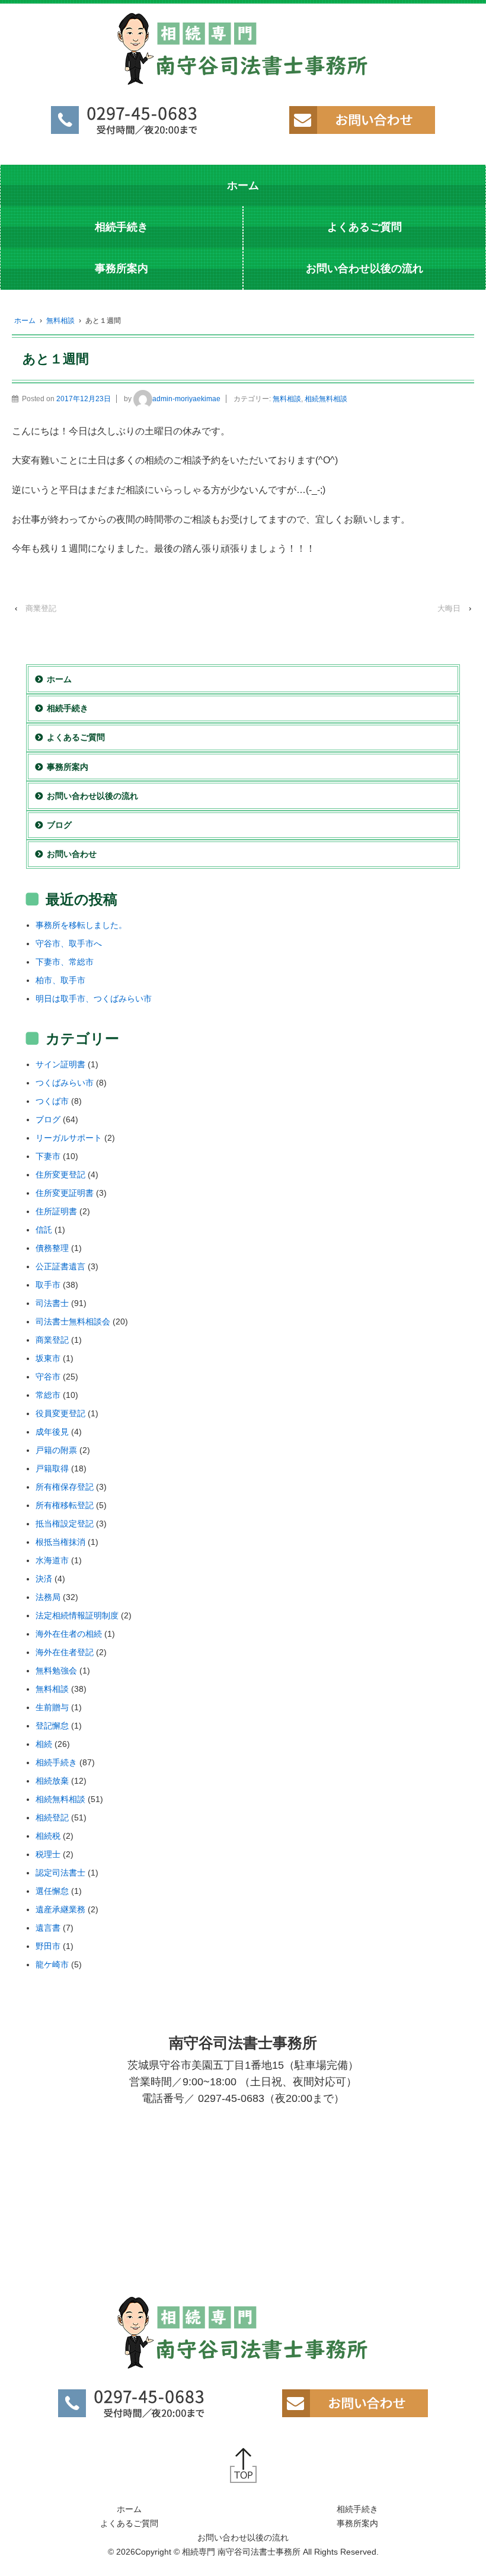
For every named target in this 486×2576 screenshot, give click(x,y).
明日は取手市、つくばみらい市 (94, 999)
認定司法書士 (60, 1873)
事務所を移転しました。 (81, 925)
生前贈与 (52, 1707)
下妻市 (48, 1156)
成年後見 (52, 1432)
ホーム (243, 185)
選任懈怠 (52, 1891)
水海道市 (52, 1560)
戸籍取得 (52, 1468)
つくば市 (52, 1101)
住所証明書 (56, 1211)
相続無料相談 (326, 399)
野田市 (48, 1946)
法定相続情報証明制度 (77, 1615)
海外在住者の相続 (69, 1634)
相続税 (48, 1836)
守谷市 (48, 1377)
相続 (44, 1744)
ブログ (59, 825)
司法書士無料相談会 (73, 1321)
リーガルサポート (69, 1138)
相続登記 (52, 1817)
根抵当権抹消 (60, 1542)
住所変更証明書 (65, 1193)
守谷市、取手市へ (69, 943)
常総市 (48, 1395)
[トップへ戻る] (243, 2465)
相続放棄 (52, 1781)
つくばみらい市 (65, 1083)
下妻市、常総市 (65, 962)
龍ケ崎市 (52, 1964)
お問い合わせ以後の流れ (364, 268)
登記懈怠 (52, 1726)
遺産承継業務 (60, 1909)
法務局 (48, 1597)
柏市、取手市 (60, 980)
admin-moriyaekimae (186, 399)
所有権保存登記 (65, 1487)
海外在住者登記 (65, 1652)
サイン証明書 (60, 1064)
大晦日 (449, 608)
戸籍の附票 (56, 1450)
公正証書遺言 (60, 1266)
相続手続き (121, 227)
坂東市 (48, 1358)
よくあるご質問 (364, 227)
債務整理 (52, 1248)
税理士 (48, 1854)
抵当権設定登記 (65, 1524)
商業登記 (41, 608)
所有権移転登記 (65, 1505)
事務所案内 (121, 268)
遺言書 (48, 1928)
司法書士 (52, 1303)
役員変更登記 (60, 1413)
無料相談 (60, 321)
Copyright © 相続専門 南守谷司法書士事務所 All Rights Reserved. (257, 2552)
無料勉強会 (56, 1671)
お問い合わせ (72, 854)
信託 (44, 1230)
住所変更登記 (60, 1175)
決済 (44, 1579)
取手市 (48, 1285)
